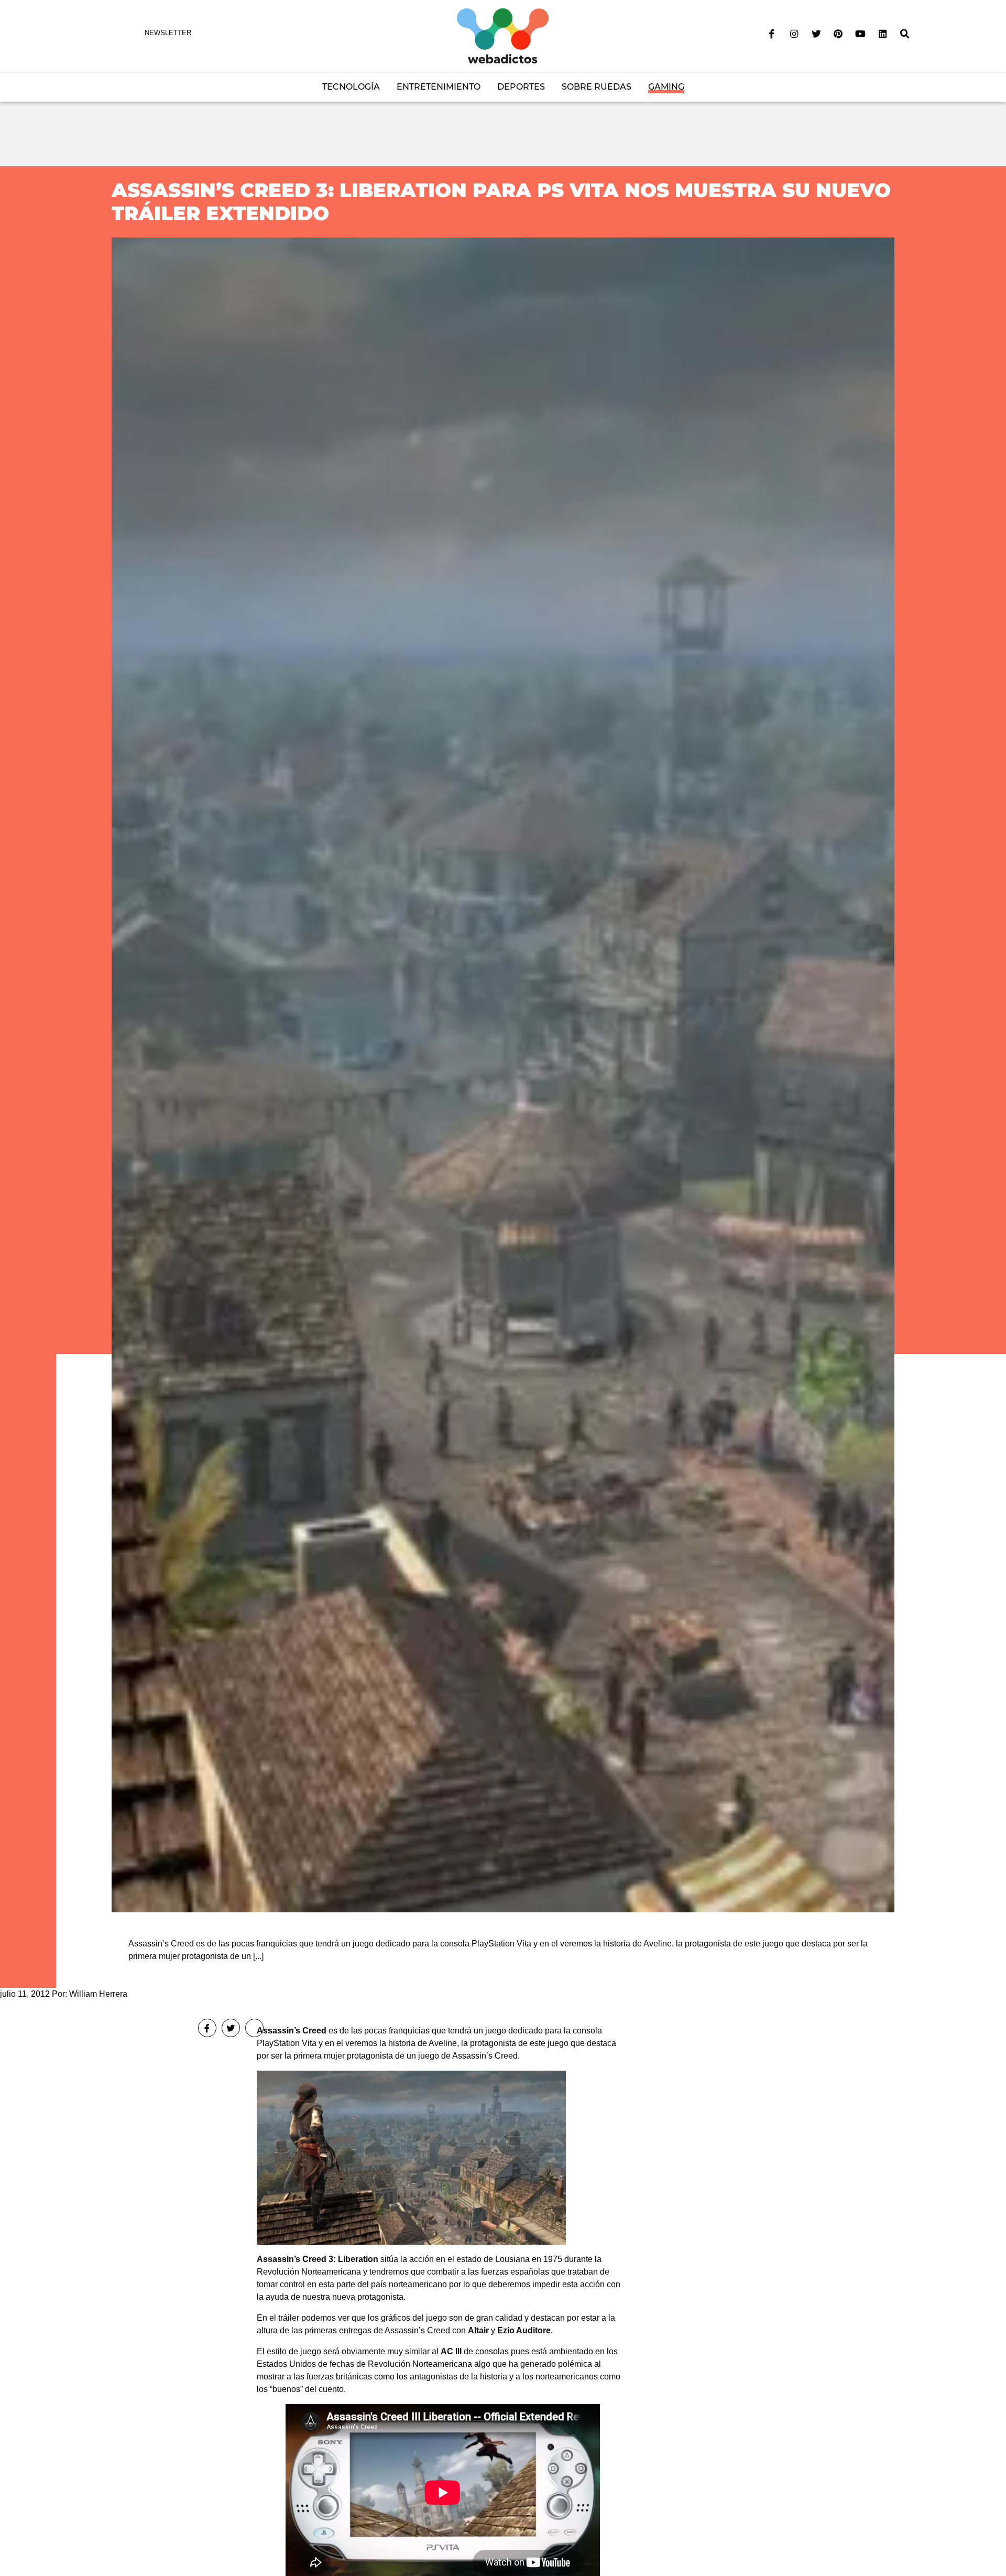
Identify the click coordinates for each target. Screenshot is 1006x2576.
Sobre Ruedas (597, 87)
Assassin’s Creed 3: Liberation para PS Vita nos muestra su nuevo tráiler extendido (501, 202)
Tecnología (351, 87)
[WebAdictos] (503, 35)
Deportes (521, 87)
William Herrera (98, 1994)
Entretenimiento (439, 87)
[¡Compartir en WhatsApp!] (254, 2028)
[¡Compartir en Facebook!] (207, 2028)
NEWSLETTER (168, 33)
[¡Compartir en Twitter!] (231, 2028)
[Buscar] (905, 34)
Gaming (666, 87)
